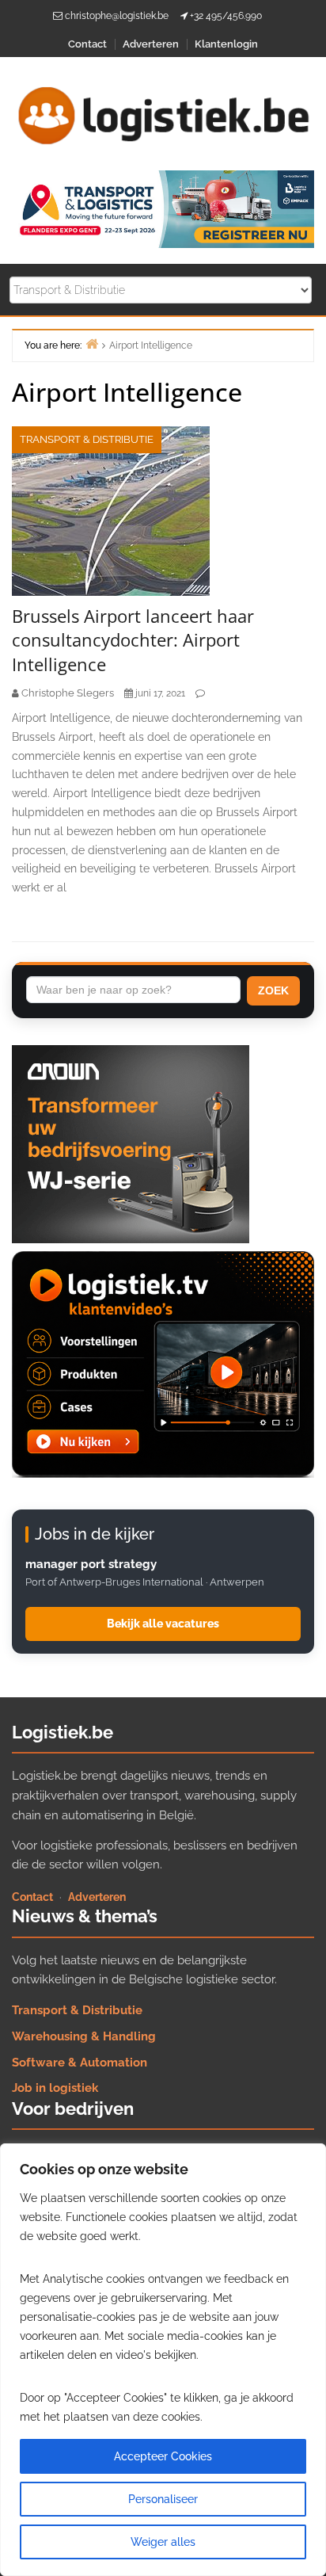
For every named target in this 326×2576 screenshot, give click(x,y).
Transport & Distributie (87, 439)
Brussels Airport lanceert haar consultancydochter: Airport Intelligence (133, 640)
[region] (163, 2360)
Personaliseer (163, 2499)
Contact (87, 44)
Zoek (273, 990)
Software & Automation (80, 2063)
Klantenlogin (226, 44)
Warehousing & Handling (84, 2036)
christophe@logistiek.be (117, 16)
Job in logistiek (55, 2088)
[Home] (92, 343)
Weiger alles (163, 2542)
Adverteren (151, 44)
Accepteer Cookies (163, 2456)
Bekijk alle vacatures (163, 1624)
